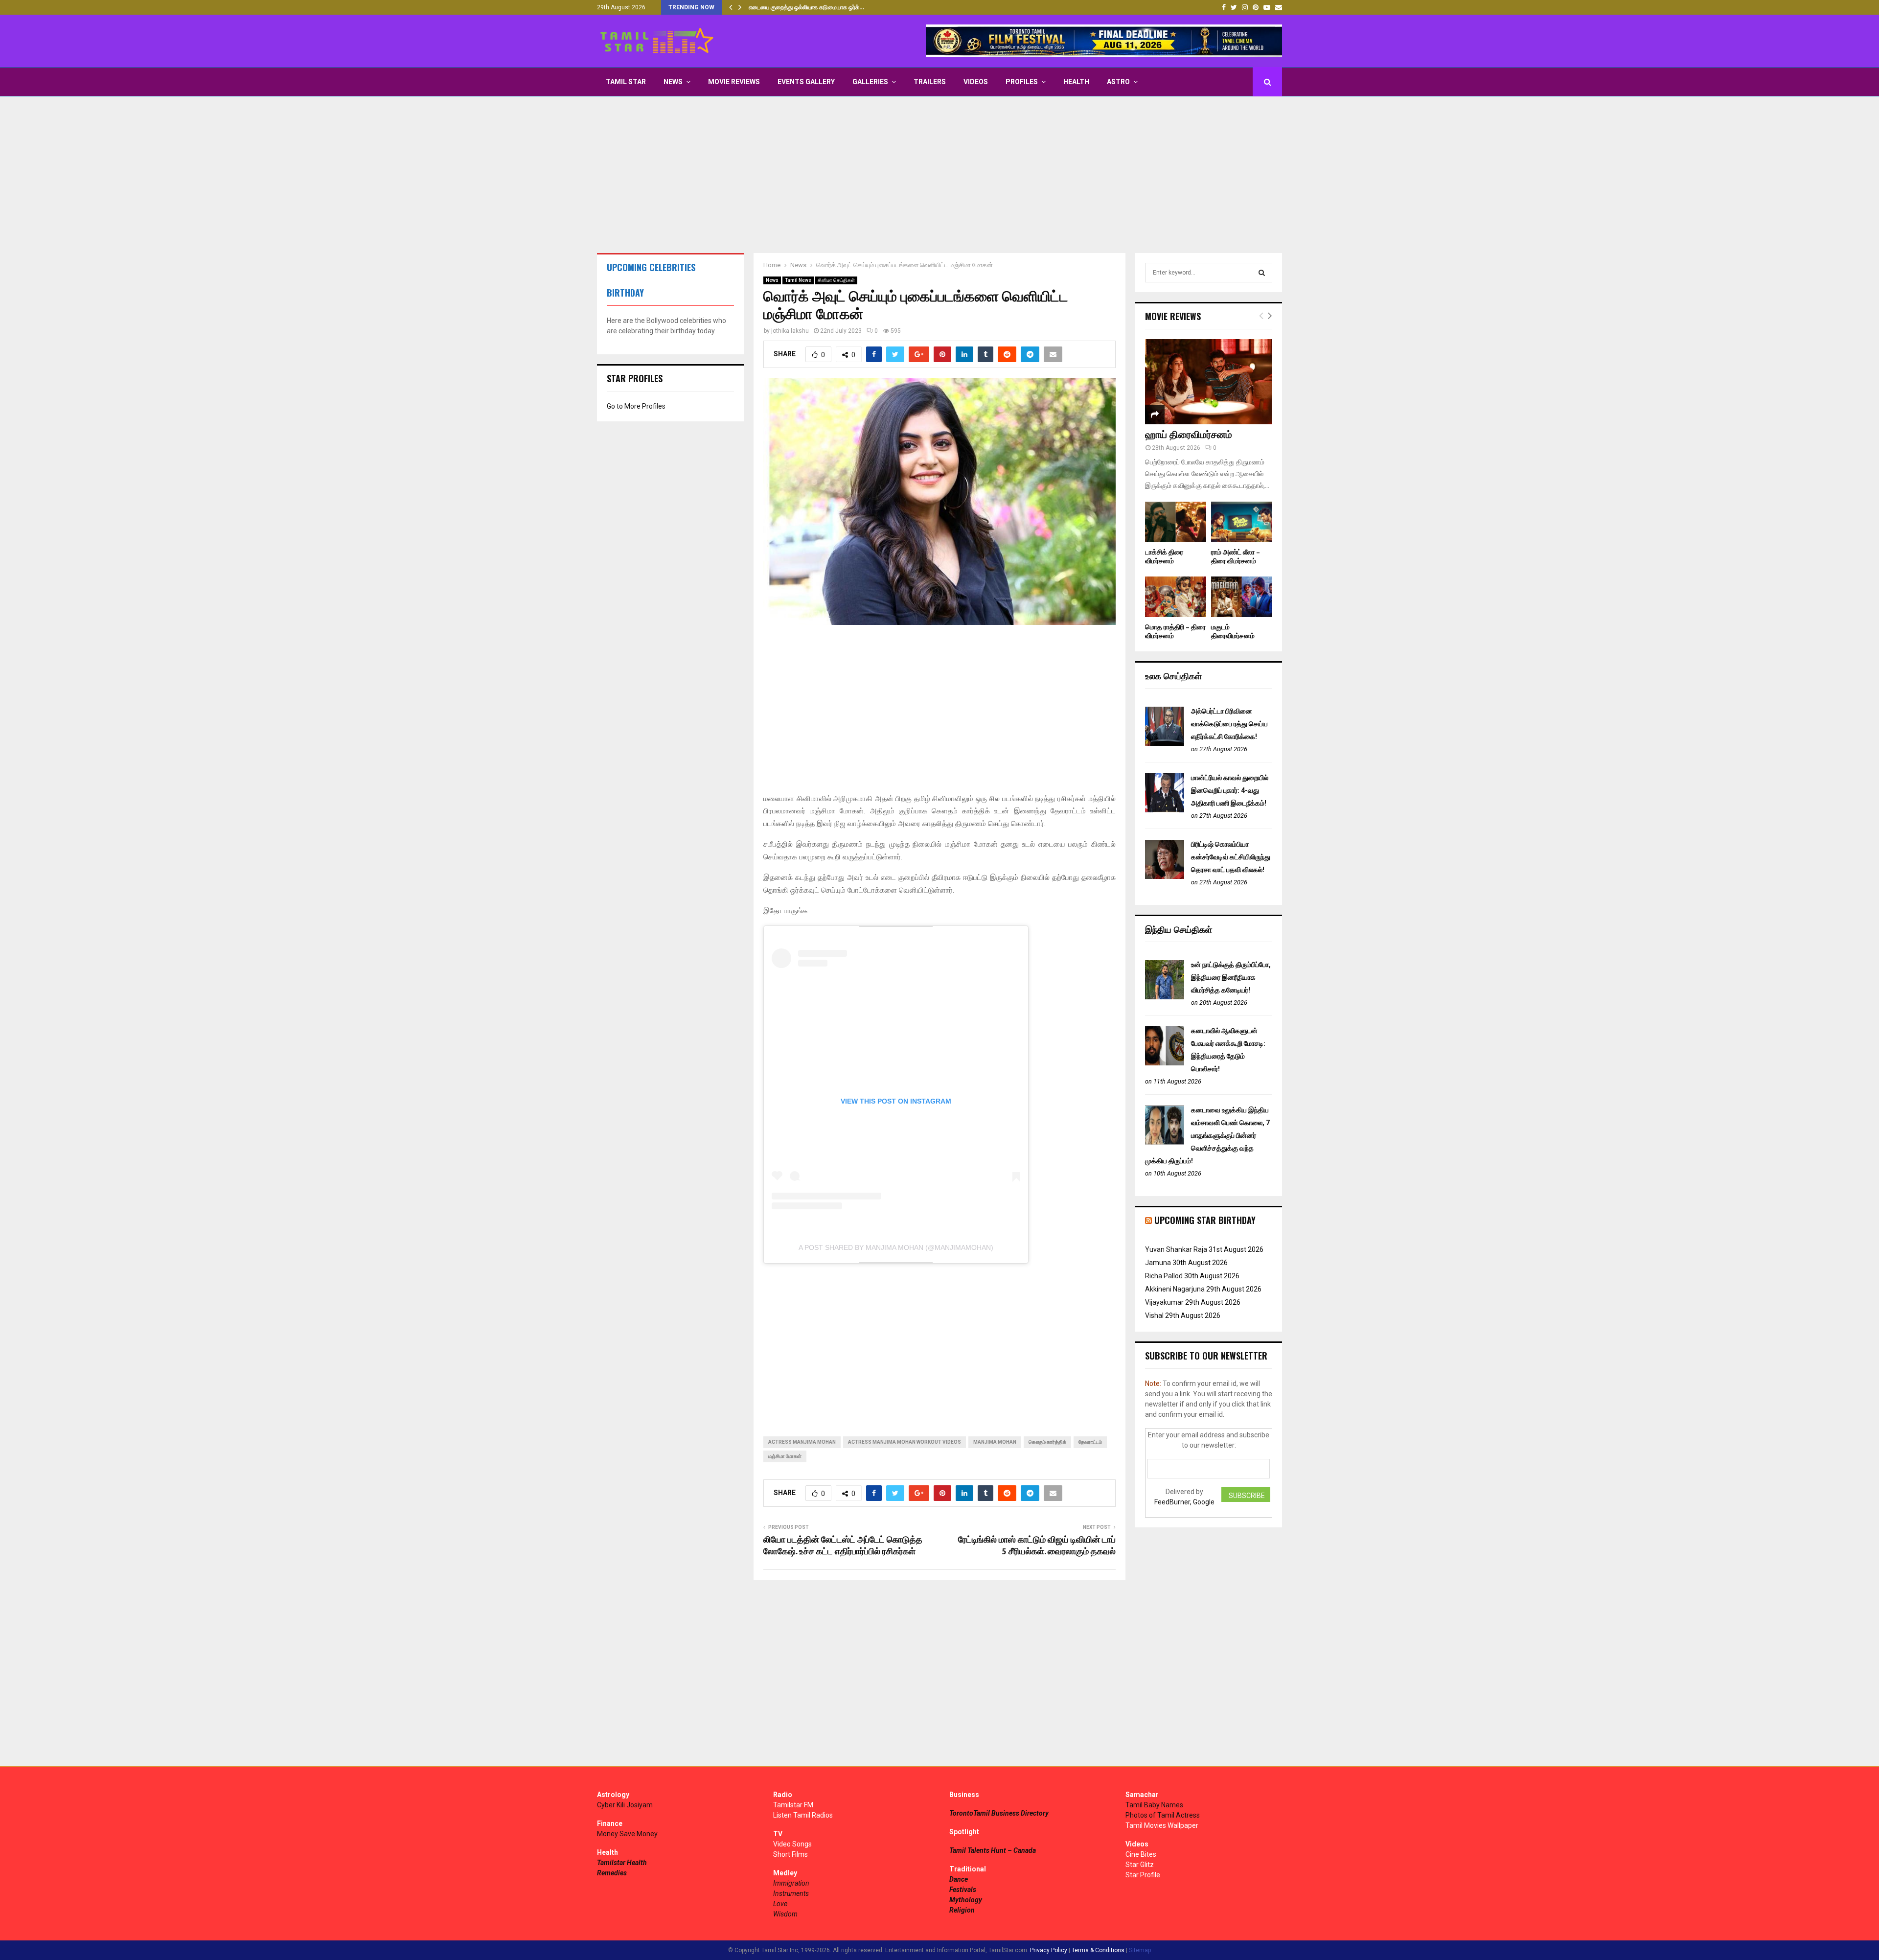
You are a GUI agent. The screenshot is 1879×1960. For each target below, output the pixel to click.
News (673, 82)
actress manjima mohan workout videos (905, 1442)
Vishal (1154, 1315)
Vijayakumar (1164, 1302)
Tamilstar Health (622, 1863)
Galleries (870, 82)
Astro (1118, 82)
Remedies (612, 1873)
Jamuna (1158, 1263)
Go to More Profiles (636, 406)
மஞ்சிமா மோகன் (785, 1456)
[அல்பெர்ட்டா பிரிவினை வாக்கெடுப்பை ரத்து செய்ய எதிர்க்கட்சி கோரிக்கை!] (1165, 743)
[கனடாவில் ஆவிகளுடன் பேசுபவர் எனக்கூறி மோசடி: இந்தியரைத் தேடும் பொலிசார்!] (1165, 1063)
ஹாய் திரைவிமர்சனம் (1189, 435)
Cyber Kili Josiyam (625, 1805)
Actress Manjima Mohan (802, 1442)
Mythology (966, 1900)
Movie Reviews (734, 82)
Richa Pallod (1164, 1276)
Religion (962, 1910)
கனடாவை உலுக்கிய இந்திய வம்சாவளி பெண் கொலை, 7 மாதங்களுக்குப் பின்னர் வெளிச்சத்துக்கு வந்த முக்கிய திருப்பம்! (1207, 1135)
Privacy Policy (1049, 1950)
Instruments (791, 1893)
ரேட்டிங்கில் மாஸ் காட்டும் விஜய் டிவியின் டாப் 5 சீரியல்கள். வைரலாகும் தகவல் (1037, 1546)
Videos (976, 82)
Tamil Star (626, 82)
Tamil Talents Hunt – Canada (993, 1850)
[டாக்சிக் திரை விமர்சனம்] (1176, 522)
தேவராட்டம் (1090, 1442)
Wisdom (785, 1914)
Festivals (963, 1890)
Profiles (1022, 82)
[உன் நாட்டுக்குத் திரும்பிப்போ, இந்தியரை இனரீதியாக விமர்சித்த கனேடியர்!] (1165, 997)
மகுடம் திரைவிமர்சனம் (1233, 632)
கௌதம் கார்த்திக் (1047, 1442)
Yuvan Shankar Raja (1176, 1249)
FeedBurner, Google (1184, 1502)
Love (780, 1904)
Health (1076, 82)
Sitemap (1140, 1950)
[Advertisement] (939, 175)
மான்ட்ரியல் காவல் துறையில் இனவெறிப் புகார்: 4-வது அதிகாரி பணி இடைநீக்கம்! (1230, 790)
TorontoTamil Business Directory (999, 1813)
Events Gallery (806, 82)
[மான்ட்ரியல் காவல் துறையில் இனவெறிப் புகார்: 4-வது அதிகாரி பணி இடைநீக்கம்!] (1165, 810)
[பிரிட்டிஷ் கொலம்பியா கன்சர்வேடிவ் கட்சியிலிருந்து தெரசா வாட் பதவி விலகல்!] (1165, 876)
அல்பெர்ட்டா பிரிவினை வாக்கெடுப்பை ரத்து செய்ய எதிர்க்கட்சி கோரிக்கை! (1229, 724)
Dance (959, 1879)
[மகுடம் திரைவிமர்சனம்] (1242, 597)
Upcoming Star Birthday (1205, 1220)
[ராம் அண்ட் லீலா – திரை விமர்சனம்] (1242, 522)
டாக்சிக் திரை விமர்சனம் (1164, 557)
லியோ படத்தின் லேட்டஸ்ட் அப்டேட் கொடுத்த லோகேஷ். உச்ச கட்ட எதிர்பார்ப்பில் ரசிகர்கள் (843, 1546)
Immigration (791, 1883)
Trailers (930, 82)
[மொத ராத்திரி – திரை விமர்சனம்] (1176, 597)
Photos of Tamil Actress (1163, 1815)
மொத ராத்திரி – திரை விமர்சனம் (1175, 632)
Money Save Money (627, 1834)
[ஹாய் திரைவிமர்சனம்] (1209, 381)
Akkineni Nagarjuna (1175, 1289)
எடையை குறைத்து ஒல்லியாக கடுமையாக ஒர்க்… (806, 7)
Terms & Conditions (1098, 1950)
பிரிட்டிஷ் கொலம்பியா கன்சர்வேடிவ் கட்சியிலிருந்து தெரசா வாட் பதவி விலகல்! (1231, 857)
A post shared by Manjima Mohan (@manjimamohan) (896, 1247)
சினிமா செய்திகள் (836, 280)
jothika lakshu (790, 331)
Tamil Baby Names (1154, 1805)
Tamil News (798, 280)
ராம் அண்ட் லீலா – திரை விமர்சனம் (1236, 557)
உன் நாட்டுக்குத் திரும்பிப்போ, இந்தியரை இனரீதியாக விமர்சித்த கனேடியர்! (1231, 977)
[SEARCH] (1262, 273)
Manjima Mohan (995, 1442)
